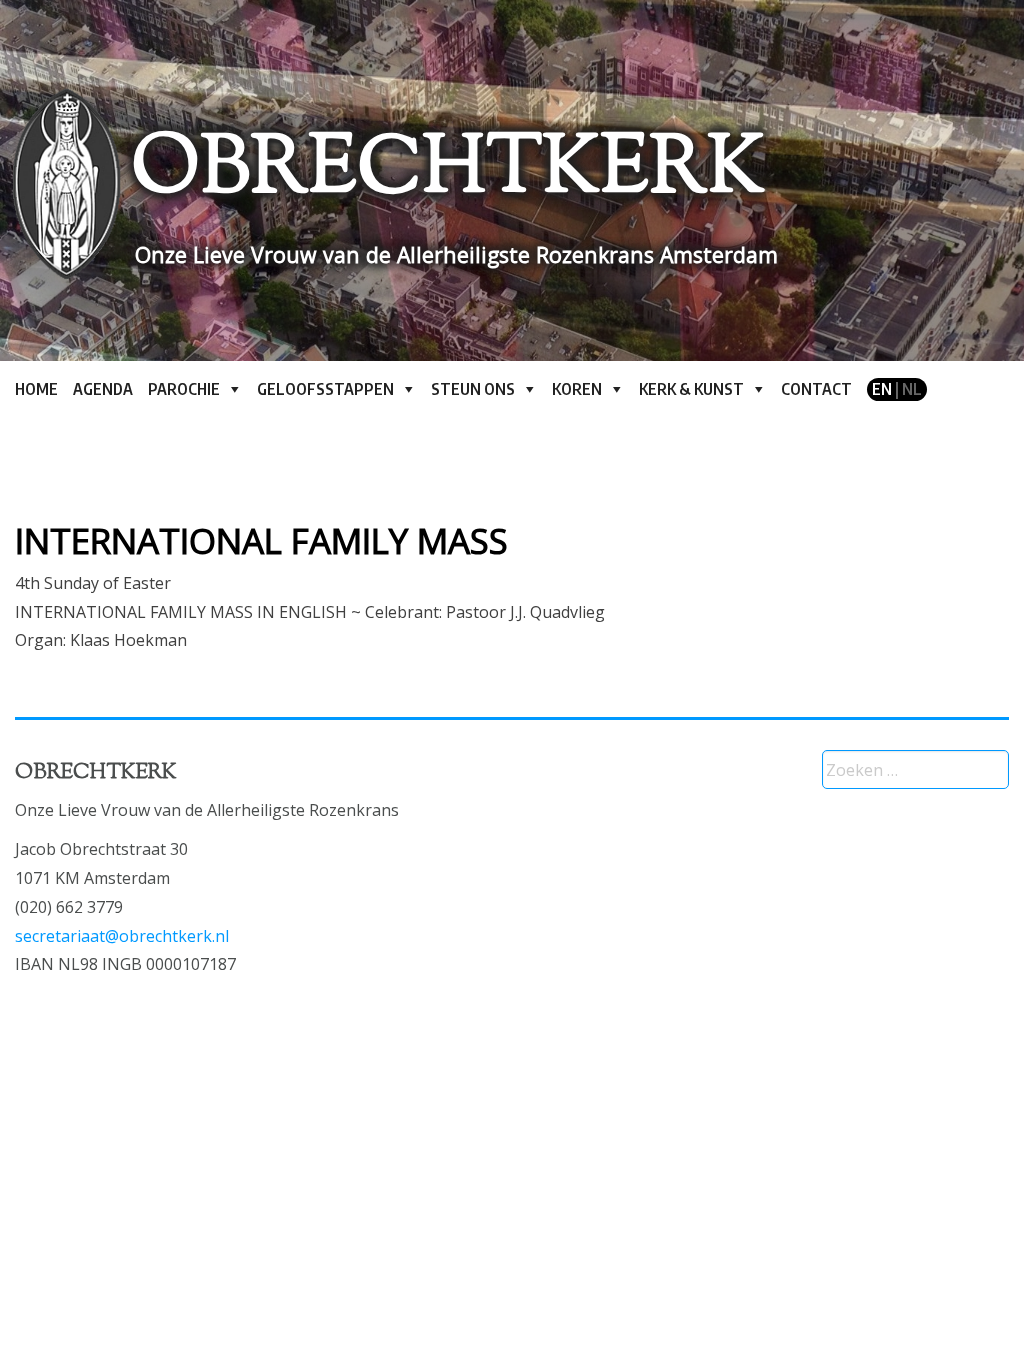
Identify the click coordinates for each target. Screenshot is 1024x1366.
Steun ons (473, 389)
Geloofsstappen (325, 389)
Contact (816, 389)
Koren (577, 389)
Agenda (103, 389)
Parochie (184, 389)
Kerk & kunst (691, 389)
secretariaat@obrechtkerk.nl (122, 936)
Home (36, 389)
